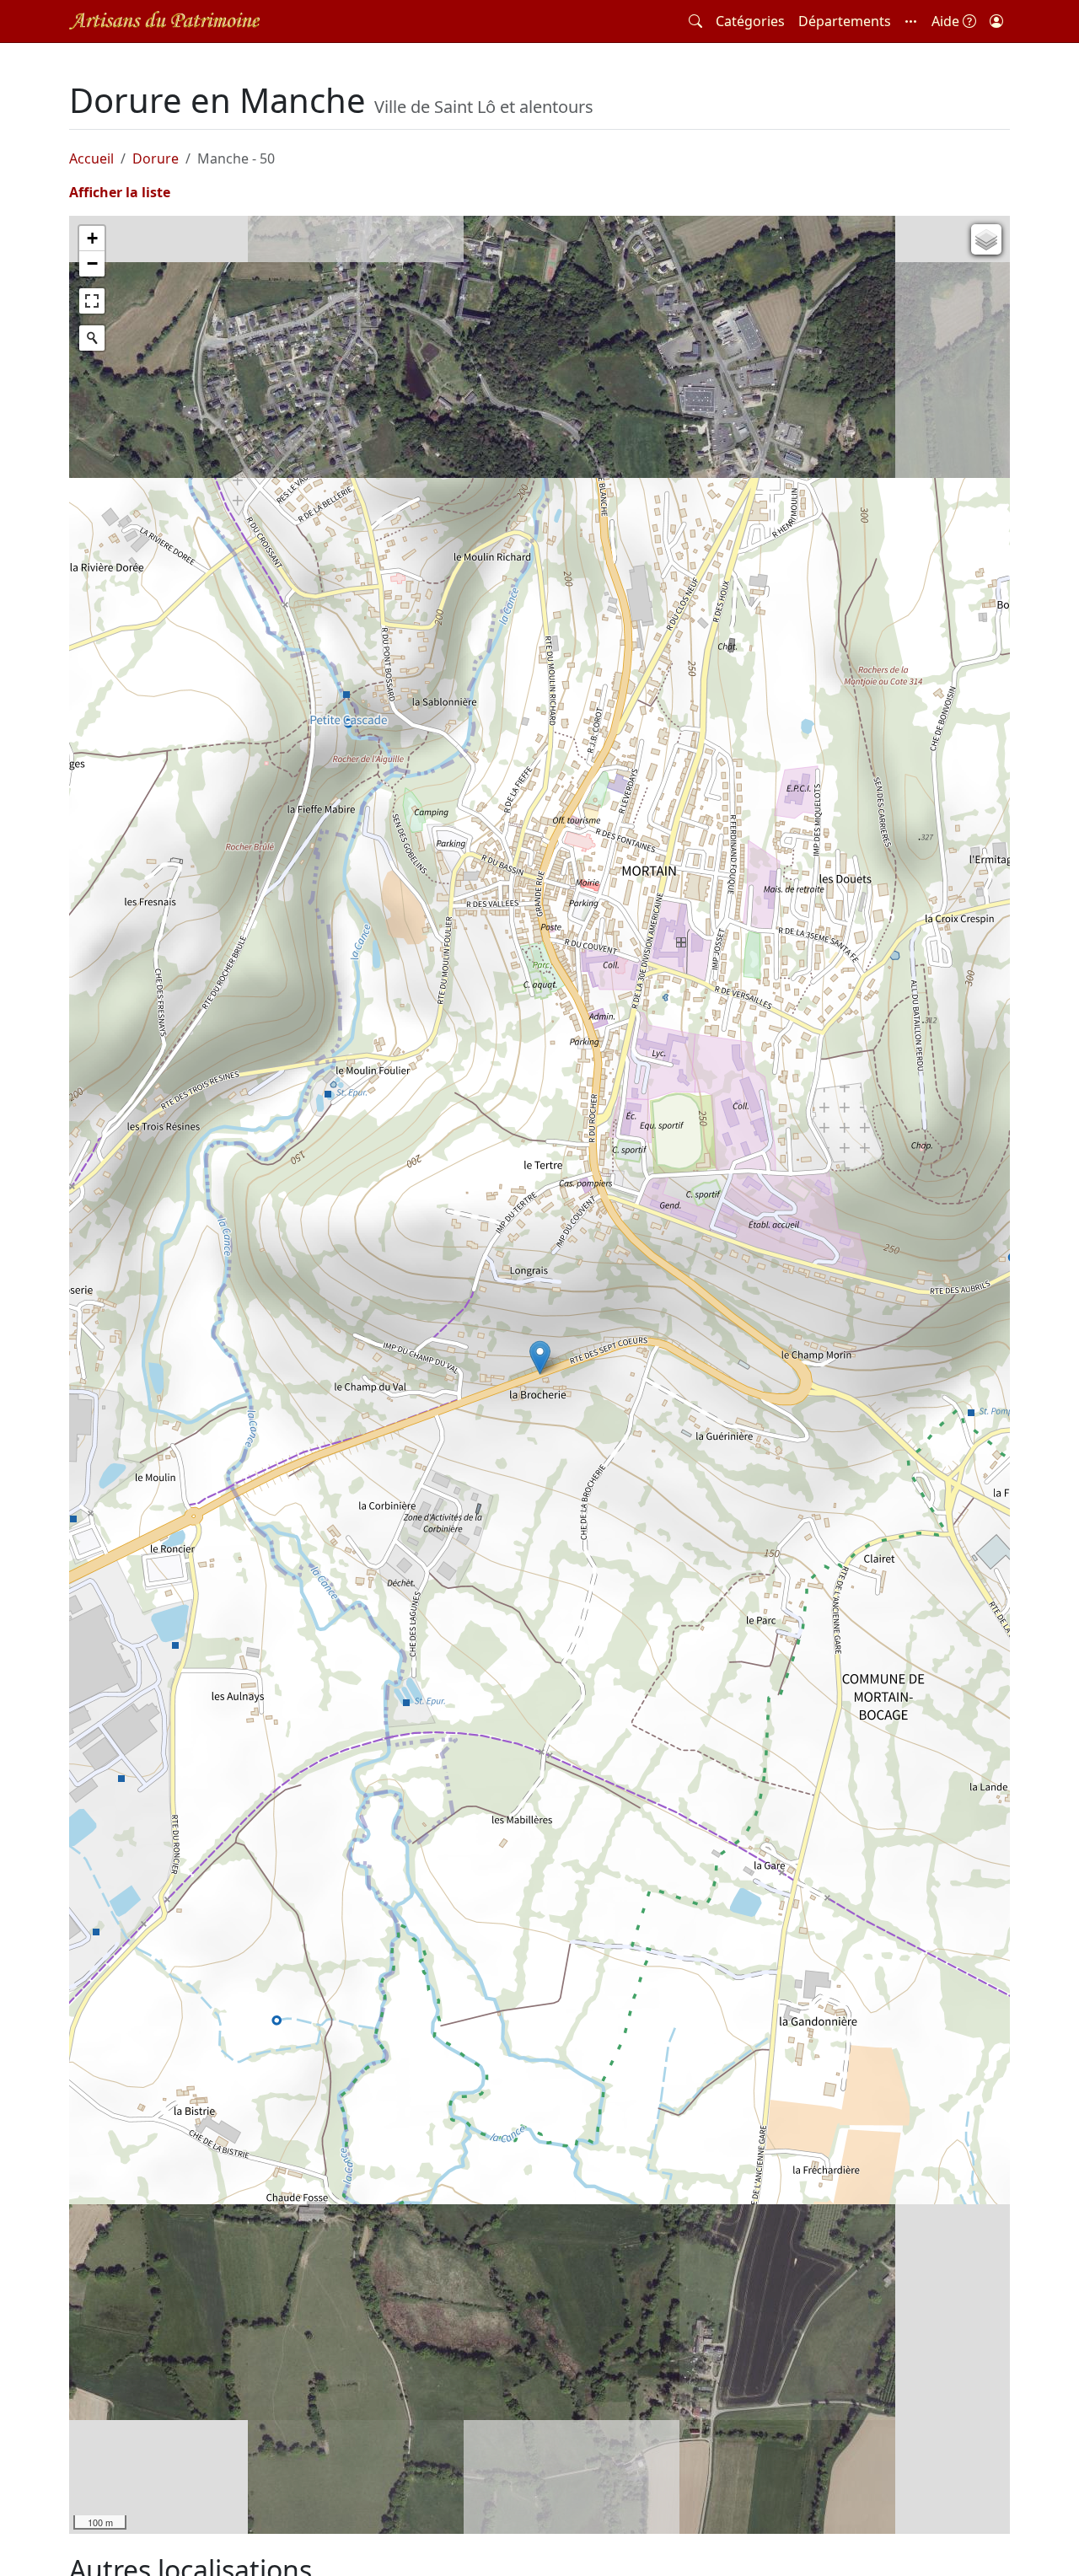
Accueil (91, 158)
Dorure (156, 158)
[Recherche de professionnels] (695, 21)
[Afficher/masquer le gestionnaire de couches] (986, 239)
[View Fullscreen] (92, 301)
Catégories (750, 21)
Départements (845, 21)
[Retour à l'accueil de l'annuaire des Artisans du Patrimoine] (164, 21)
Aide (947, 21)
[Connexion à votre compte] (996, 21)
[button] (911, 21)
